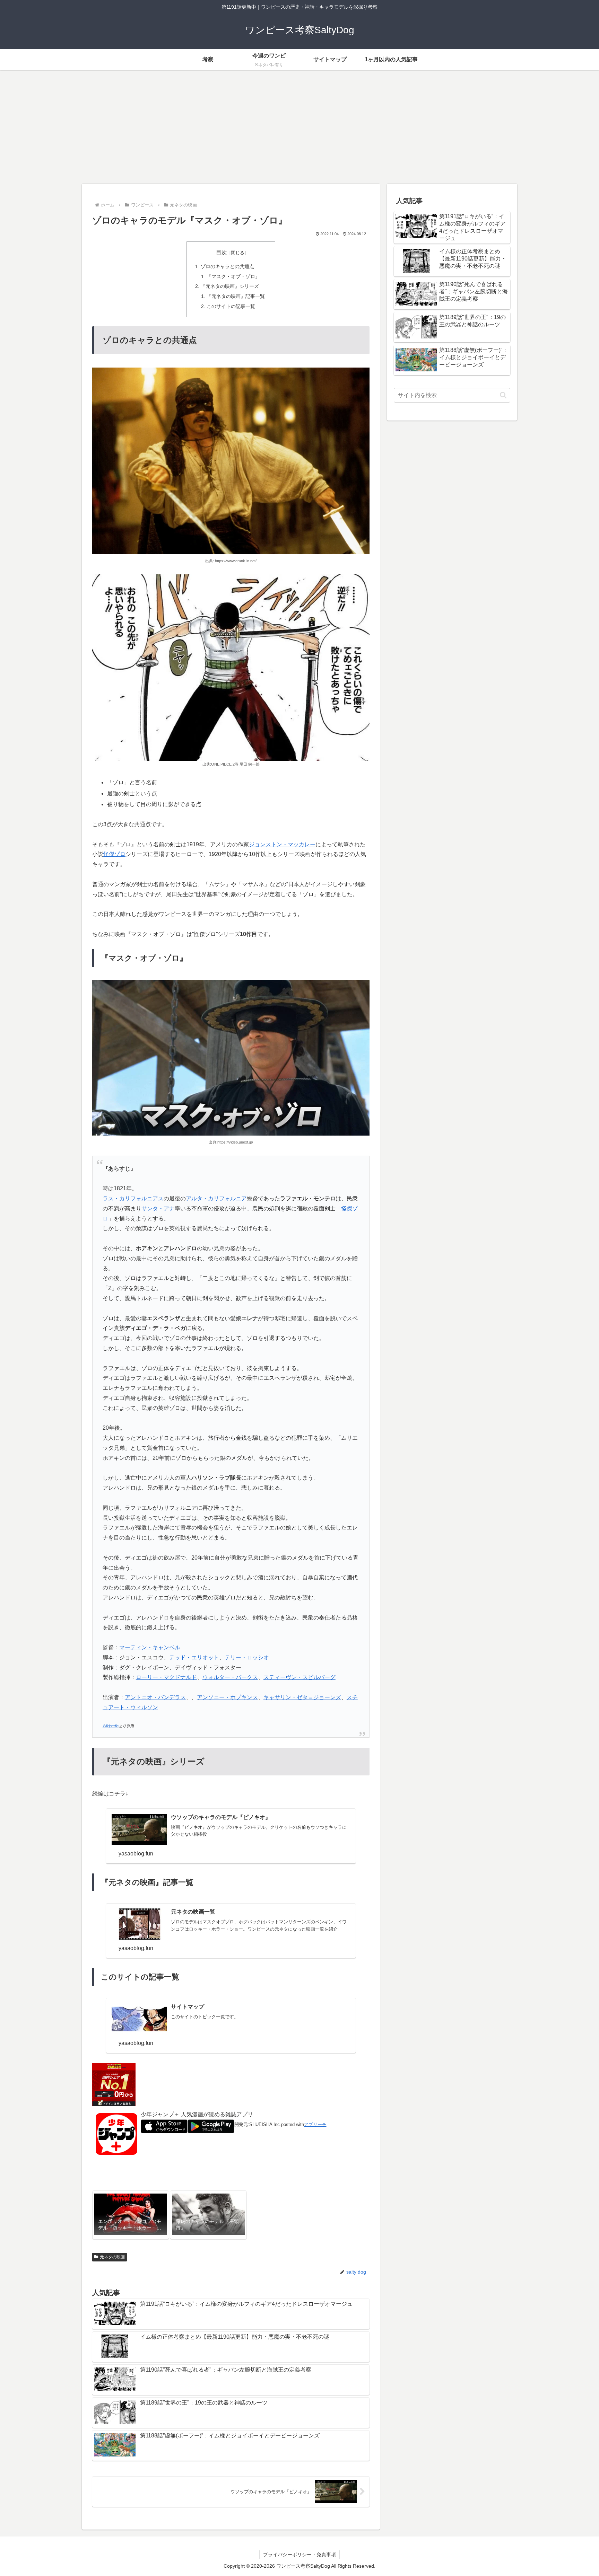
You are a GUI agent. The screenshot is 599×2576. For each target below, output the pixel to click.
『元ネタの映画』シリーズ (230, 286)
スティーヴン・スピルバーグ (299, 1677)
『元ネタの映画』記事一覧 (236, 296)
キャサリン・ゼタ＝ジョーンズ (302, 1697)
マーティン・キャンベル (150, 1647)
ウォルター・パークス (230, 1677)
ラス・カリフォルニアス (133, 1198)
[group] (131, 2215)
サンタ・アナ (158, 1208)
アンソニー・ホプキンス (227, 1697)
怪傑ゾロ (114, 854)
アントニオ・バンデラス (155, 1697)
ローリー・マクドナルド (166, 1677)
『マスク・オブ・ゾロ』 (233, 276)
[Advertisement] (299, 127)
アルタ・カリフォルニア (216, 1198)
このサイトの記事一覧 (231, 306)
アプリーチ (315, 2124)
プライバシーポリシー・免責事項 (299, 2555)
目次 (222, 252)
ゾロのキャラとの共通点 (227, 266)
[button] (503, 395)
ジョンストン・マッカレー (282, 844)
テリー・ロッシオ (247, 1657)
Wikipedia (111, 1726)
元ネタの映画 (112, 2257)
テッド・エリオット (194, 1657)
